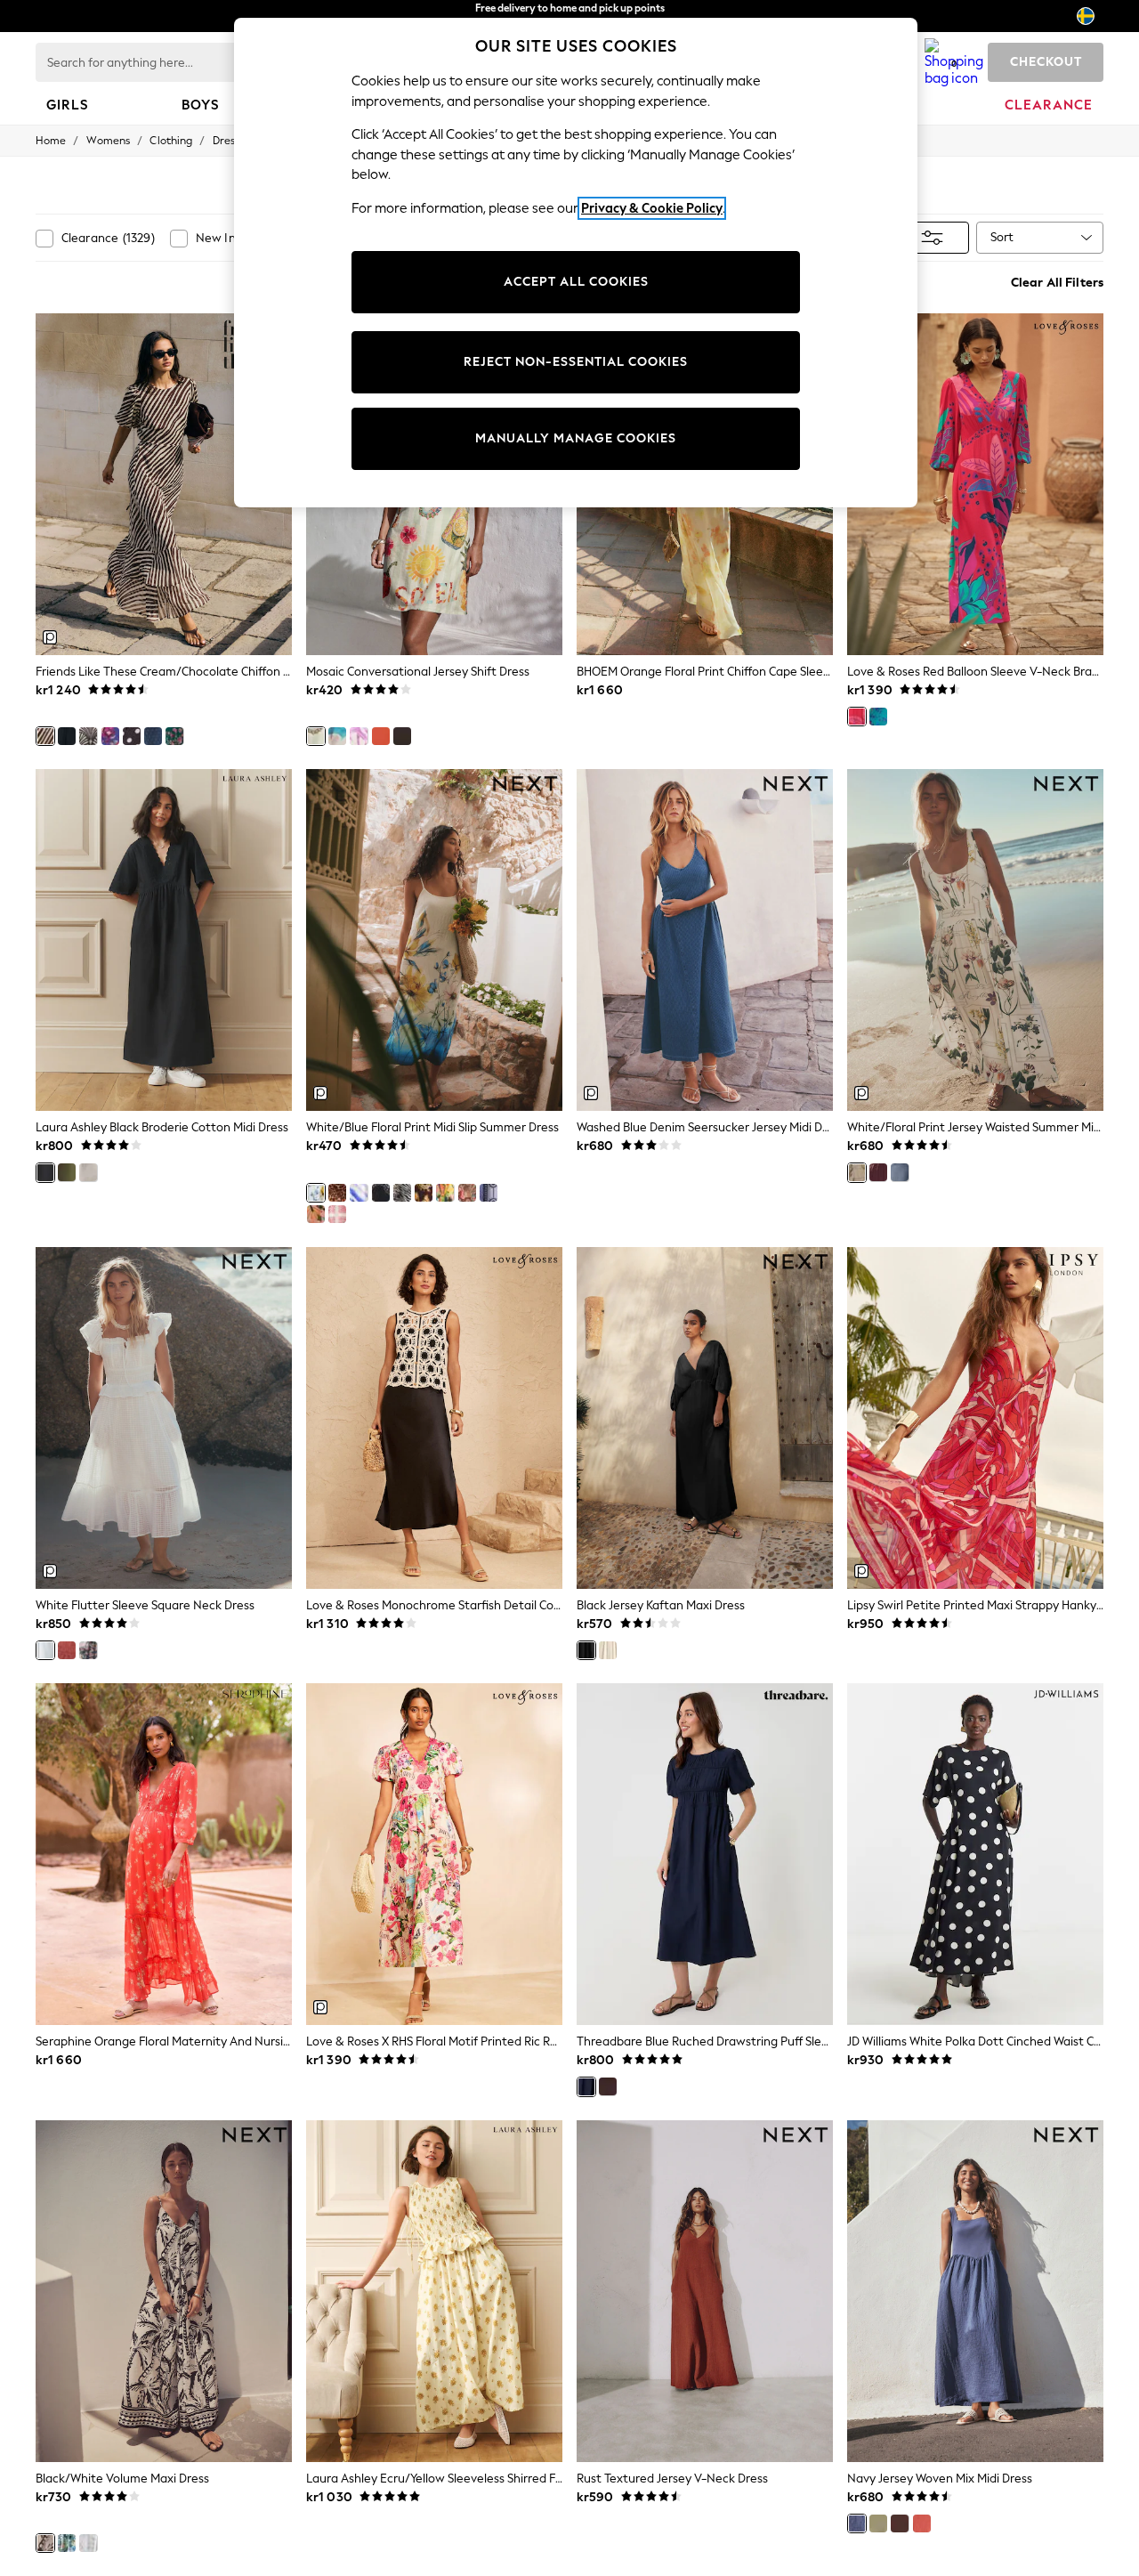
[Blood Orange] (381, 736)
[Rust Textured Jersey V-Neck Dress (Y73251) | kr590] (705, 2291)
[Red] (857, 717)
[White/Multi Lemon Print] (445, 1193)
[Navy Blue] (900, 1172)
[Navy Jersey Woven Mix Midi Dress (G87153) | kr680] (975, 2291)
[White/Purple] (359, 736)
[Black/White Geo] (88, 736)
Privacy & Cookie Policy (652, 208)
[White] (88, 1172)
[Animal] (337, 1193)
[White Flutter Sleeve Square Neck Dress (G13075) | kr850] (164, 1418)
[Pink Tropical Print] (316, 1214)
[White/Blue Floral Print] (316, 1193)
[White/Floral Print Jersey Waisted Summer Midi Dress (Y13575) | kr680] (975, 940)
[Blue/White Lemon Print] (67, 2543)
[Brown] (608, 2086)
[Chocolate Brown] (402, 736)
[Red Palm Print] (467, 1193)
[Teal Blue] (878, 717)
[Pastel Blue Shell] (88, 2543)
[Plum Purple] (878, 1172)
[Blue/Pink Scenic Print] (337, 736)
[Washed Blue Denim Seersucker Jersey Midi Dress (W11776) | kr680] (705, 940)
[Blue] (586, 2086)
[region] (576, 263)
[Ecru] (608, 1650)
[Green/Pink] (174, 736)
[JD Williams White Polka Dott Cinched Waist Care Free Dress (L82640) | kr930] (975, 1854)
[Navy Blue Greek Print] (489, 1193)
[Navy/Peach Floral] (88, 1650)
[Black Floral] (67, 736)
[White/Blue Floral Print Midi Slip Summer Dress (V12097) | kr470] (434, 940)
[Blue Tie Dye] (359, 1193)
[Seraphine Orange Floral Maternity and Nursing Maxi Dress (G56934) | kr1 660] (164, 1854)
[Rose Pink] (67, 1650)
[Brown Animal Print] (402, 1193)
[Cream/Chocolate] (45, 736)
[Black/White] (132, 736)
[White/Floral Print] (857, 1172)
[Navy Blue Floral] (110, 736)
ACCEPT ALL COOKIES (576, 282)
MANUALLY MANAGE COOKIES (576, 438)
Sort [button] (1002, 237)
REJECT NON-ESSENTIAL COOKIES (576, 362)
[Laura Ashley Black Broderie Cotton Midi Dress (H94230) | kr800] (164, 940)
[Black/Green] (381, 1193)
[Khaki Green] (67, 1172)
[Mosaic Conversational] (316, 736)
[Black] (45, 1172)
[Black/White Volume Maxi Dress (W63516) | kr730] (164, 2291)
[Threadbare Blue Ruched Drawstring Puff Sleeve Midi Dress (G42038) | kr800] (705, 1854)
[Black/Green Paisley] (424, 1193)
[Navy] (857, 2523)
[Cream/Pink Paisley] (337, 1214)
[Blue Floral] (153, 736)
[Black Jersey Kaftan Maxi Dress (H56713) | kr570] (705, 1418)
